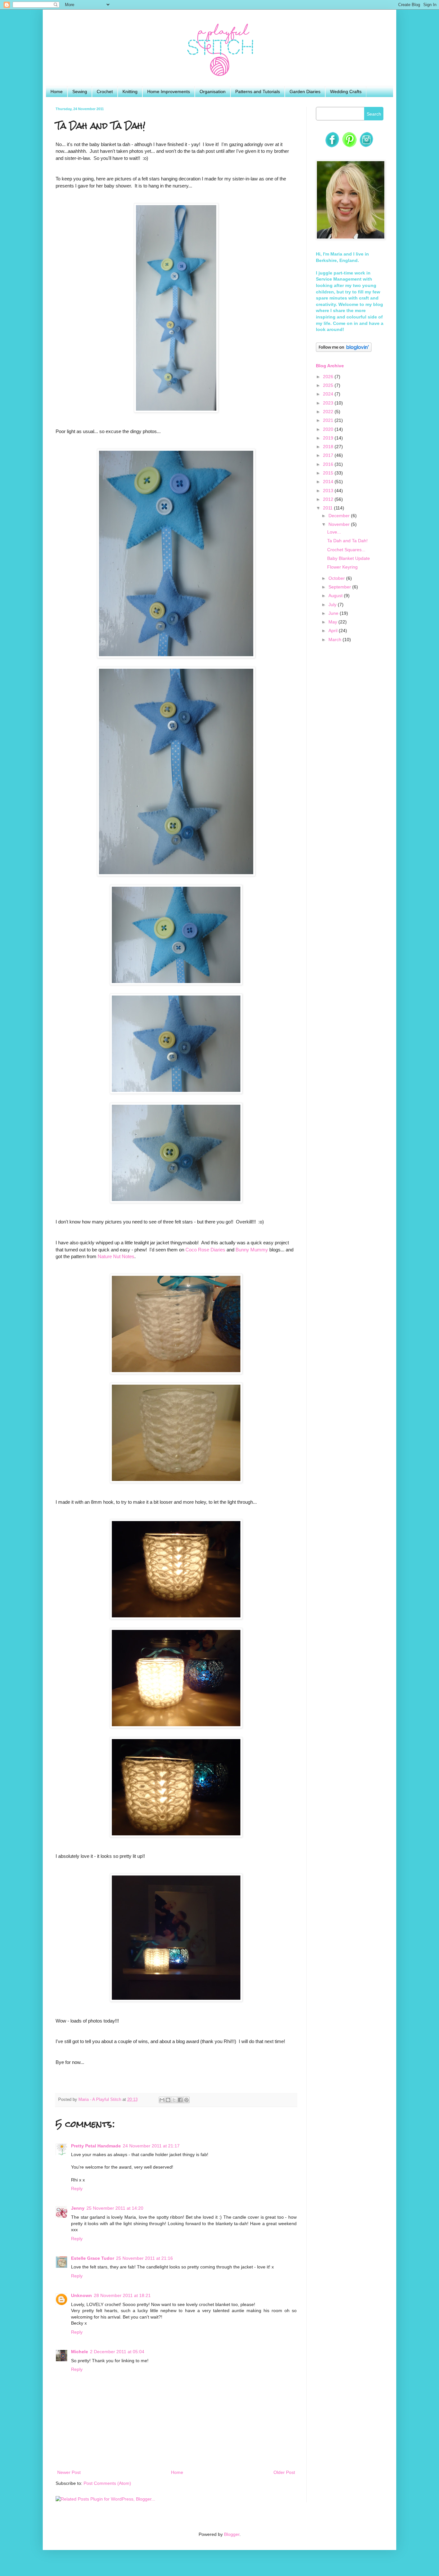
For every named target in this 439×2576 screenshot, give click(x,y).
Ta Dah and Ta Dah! (347, 541)
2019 (329, 438)
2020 (329, 429)
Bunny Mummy (252, 1250)
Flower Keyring (342, 567)
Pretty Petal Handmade (96, 2146)
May (333, 622)
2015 (329, 473)
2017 (329, 455)
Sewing (80, 91)
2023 (329, 403)
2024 (329, 394)
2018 (329, 447)
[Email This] (162, 2100)
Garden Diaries (305, 91)
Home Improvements (169, 91)
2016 (329, 464)
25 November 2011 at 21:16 (144, 2258)
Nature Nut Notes (116, 1256)
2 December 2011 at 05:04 (117, 2352)
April (334, 631)
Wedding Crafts (346, 91)
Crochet (105, 91)
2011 (328, 508)
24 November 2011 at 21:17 (151, 2146)
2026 (329, 377)
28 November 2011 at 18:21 (122, 2295)
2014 (329, 482)
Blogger (232, 2534)
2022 (329, 412)
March (336, 640)
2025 (329, 385)
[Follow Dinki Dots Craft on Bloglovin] (344, 350)
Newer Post (69, 2472)
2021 (329, 420)
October (337, 578)
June (334, 613)
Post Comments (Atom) (107, 2483)
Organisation (213, 91)
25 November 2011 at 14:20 (115, 2208)
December (340, 516)
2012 (329, 499)
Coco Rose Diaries (205, 1250)
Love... (334, 532)
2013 (329, 491)
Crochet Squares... (346, 550)
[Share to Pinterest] (186, 2100)
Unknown (81, 2295)
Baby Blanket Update (349, 558)
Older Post (284, 2472)
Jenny (78, 2208)
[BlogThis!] (168, 2100)
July (333, 605)
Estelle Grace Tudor (93, 2258)
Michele (80, 2352)
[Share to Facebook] (180, 2100)
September (340, 587)
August (336, 596)
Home (57, 91)
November (340, 524)
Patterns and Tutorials (258, 91)
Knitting (130, 91)
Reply (77, 2189)
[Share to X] (174, 2100)
